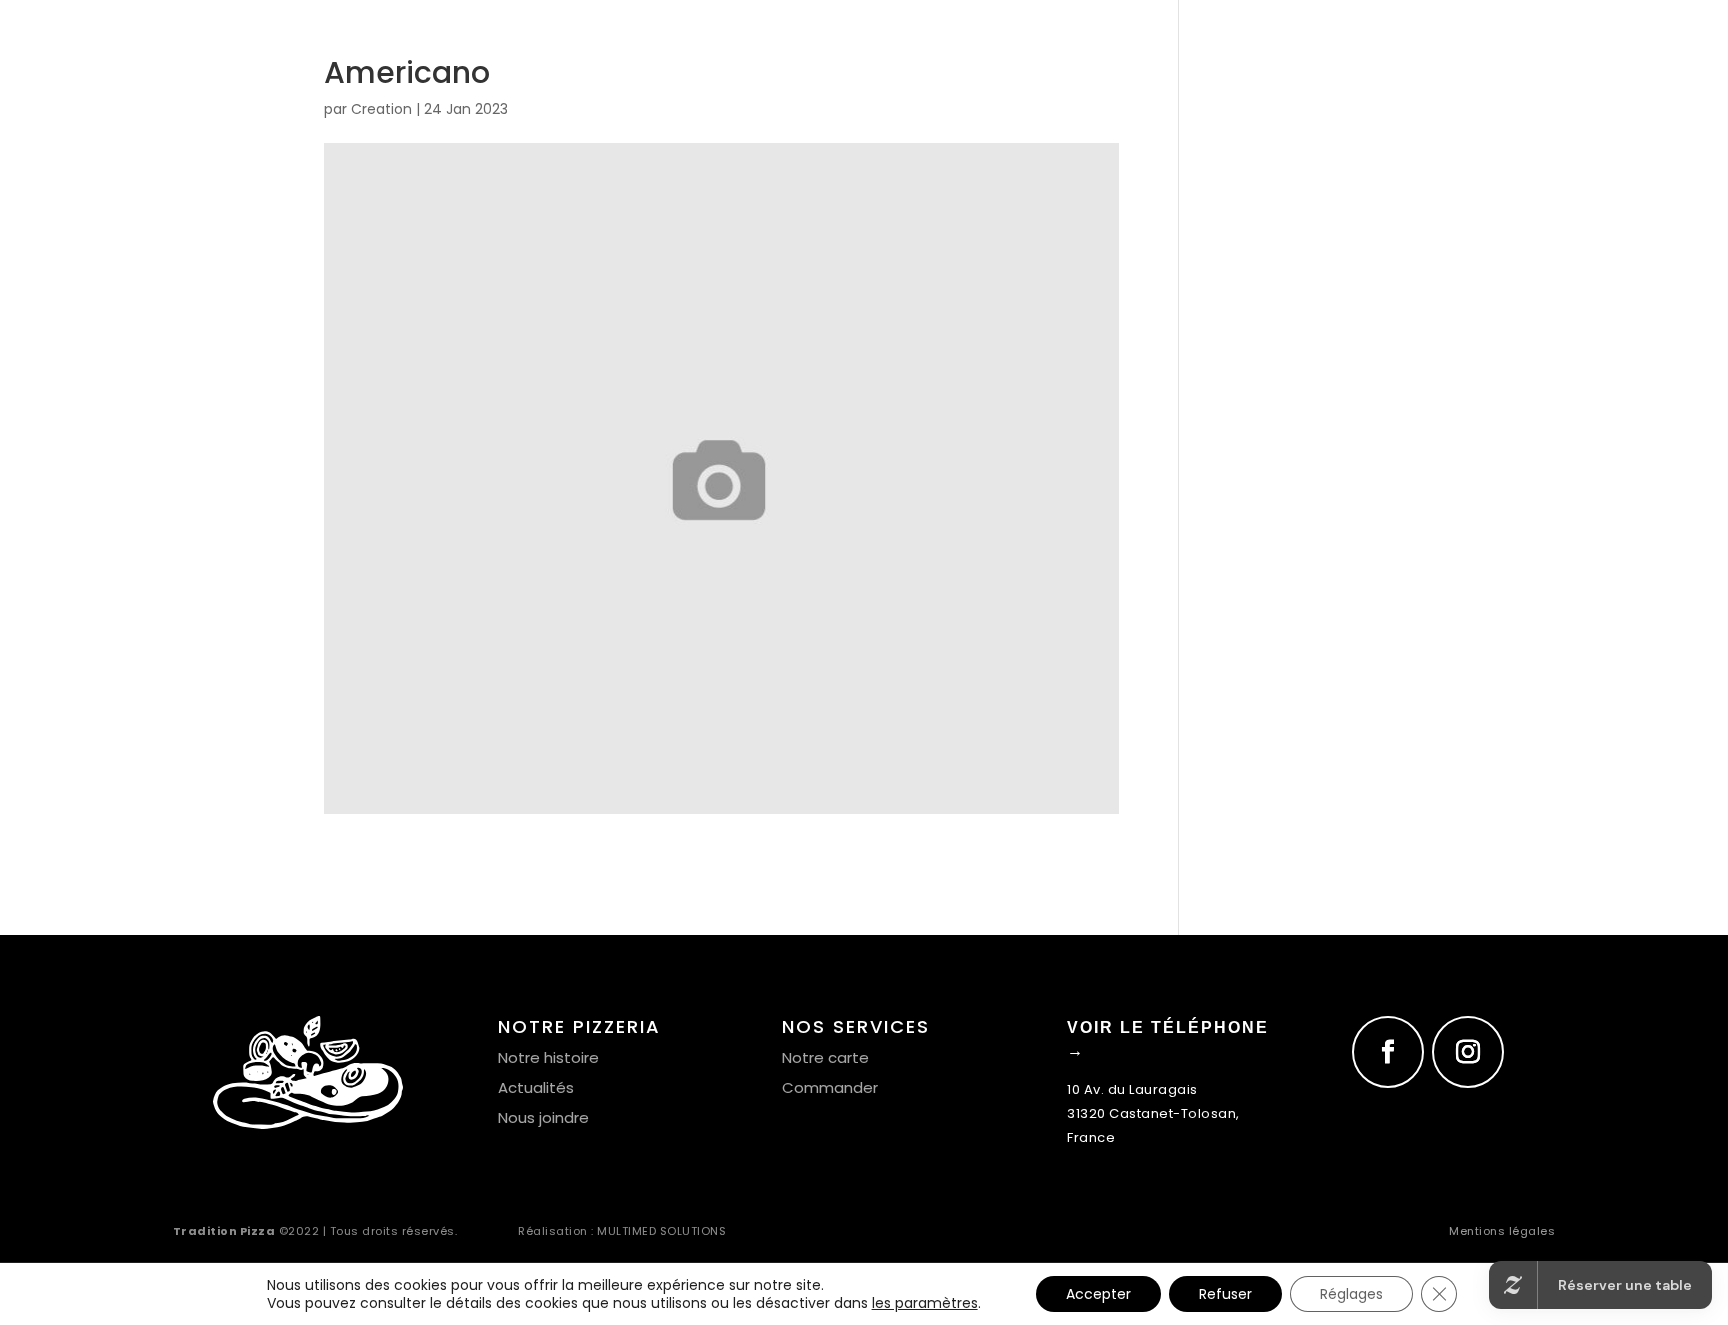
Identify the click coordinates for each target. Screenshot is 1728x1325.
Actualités (536, 1087)
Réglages (1351, 1294)
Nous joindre (543, 1117)
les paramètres (925, 1303)
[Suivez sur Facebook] (1388, 1052)
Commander (830, 1087)
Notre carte (825, 1057)
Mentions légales (1502, 1231)
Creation (381, 109)
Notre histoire (548, 1057)
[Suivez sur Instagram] (1468, 1052)
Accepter (1098, 1294)
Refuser (1225, 1294)
